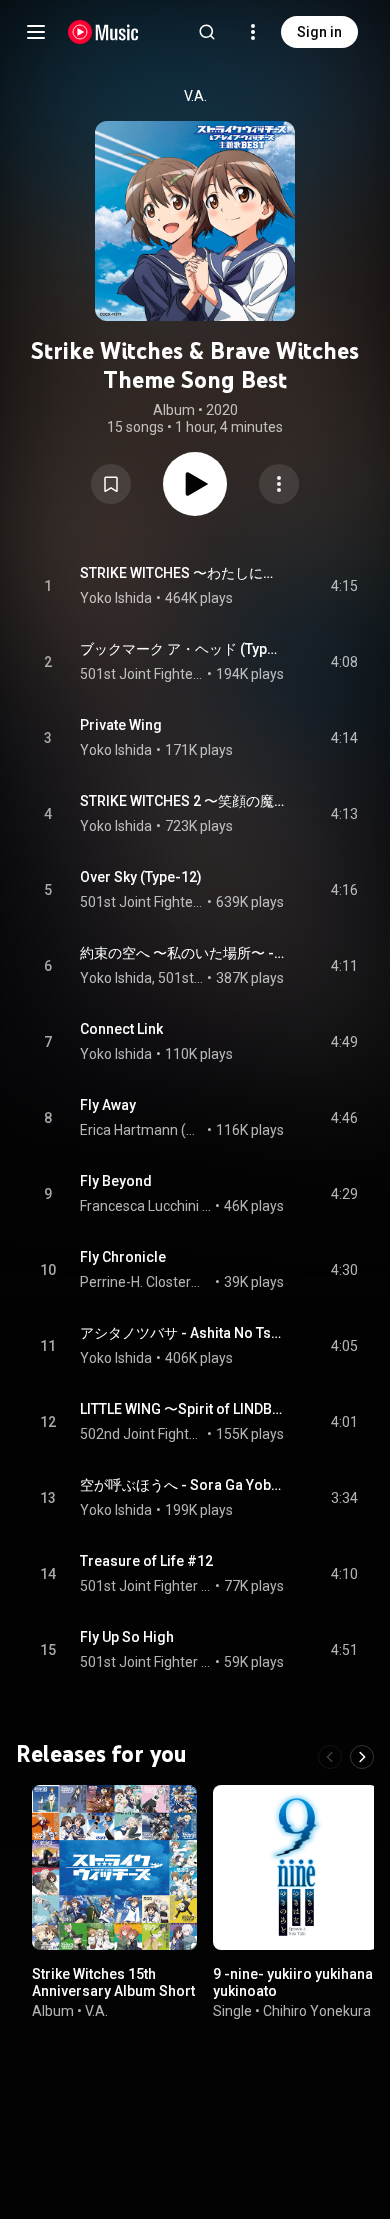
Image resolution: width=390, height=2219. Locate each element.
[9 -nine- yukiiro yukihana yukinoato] (295, 1867)
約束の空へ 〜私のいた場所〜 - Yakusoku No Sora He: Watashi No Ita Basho (182, 953)
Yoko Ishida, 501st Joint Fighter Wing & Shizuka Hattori (142, 978)
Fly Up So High (127, 1637)
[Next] (362, 1757)
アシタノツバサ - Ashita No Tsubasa (182, 1333)
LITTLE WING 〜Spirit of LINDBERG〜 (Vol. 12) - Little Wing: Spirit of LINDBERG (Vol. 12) (182, 1409)
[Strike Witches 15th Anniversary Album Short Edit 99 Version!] (114, 1867)
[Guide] (36, 32)
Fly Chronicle (123, 1257)
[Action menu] (279, 484)
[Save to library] (111, 484)
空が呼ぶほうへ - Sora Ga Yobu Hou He (182, 1485)
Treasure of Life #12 (146, 1561)
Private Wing (121, 725)
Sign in (319, 32)
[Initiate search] (207, 32)
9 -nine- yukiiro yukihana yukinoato (293, 1982)
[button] (111, 484)
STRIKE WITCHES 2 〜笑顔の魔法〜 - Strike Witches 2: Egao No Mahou (182, 801)
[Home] (103, 32)
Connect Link (121, 1029)
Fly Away (108, 1105)
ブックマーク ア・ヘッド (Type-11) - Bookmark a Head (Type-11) (182, 649)
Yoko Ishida (116, 598)
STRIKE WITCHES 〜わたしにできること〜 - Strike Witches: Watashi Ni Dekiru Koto (182, 573)
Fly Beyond (116, 1181)
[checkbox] (344, 586)
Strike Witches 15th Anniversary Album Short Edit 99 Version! (113, 1991)
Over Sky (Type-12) (141, 877)
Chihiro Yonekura (317, 2010)
